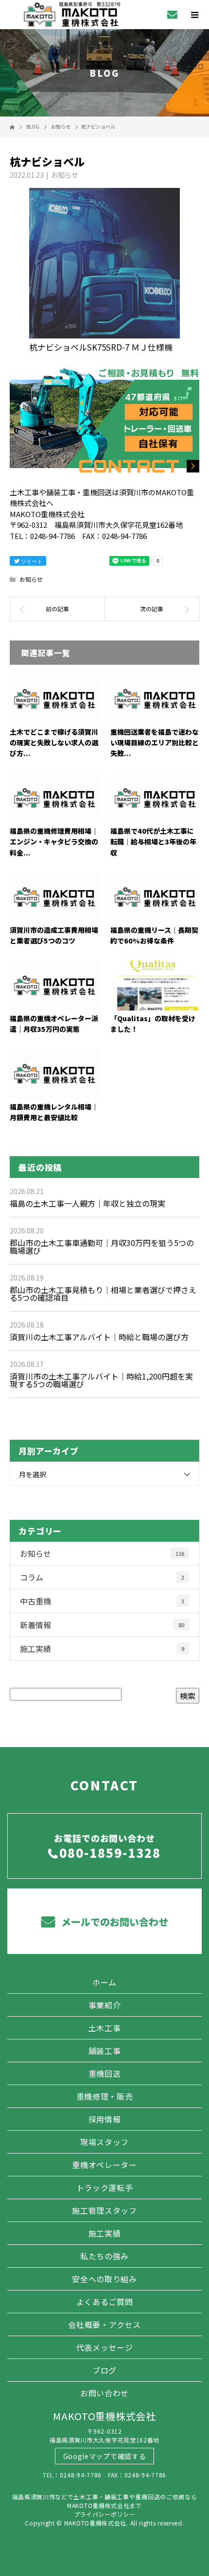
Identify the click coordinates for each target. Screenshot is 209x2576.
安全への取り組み (104, 2279)
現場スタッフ (104, 2142)
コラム (102, 1577)
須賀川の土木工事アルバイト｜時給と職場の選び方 (99, 1337)
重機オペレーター (104, 2165)
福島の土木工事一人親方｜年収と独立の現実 (87, 1203)
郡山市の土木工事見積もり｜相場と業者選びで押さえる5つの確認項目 (103, 1294)
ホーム (104, 1982)
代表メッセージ (105, 2347)
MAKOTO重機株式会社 (104, 2416)
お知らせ (65, 175)
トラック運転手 (105, 2188)
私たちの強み (104, 2256)
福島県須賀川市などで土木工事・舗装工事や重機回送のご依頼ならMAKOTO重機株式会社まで (105, 2501)
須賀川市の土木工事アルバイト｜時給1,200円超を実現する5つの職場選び (101, 1380)
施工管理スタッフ (104, 2210)
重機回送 (105, 2073)
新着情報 (102, 1625)
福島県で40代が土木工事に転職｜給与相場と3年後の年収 (153, 842)
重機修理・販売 (105, 2096)
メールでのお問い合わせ (113, 1922)
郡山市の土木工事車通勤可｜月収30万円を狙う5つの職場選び (102, 1246)
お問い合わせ (104, 2393)
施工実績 (102, 1649)
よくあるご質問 (105, 2302)
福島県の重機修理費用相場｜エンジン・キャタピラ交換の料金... (54, 842)
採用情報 (105, 2119)
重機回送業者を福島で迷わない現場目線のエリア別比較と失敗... (155, 743)
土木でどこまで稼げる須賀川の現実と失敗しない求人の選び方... (54, 743)
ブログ (104, 2370)
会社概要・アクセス (104, 2324)
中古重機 (102, 1601)
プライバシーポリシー (105, 2514)
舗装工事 (105, 2051)
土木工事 (105, 2028)
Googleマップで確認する (105, 2456)
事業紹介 (105, 2005)
